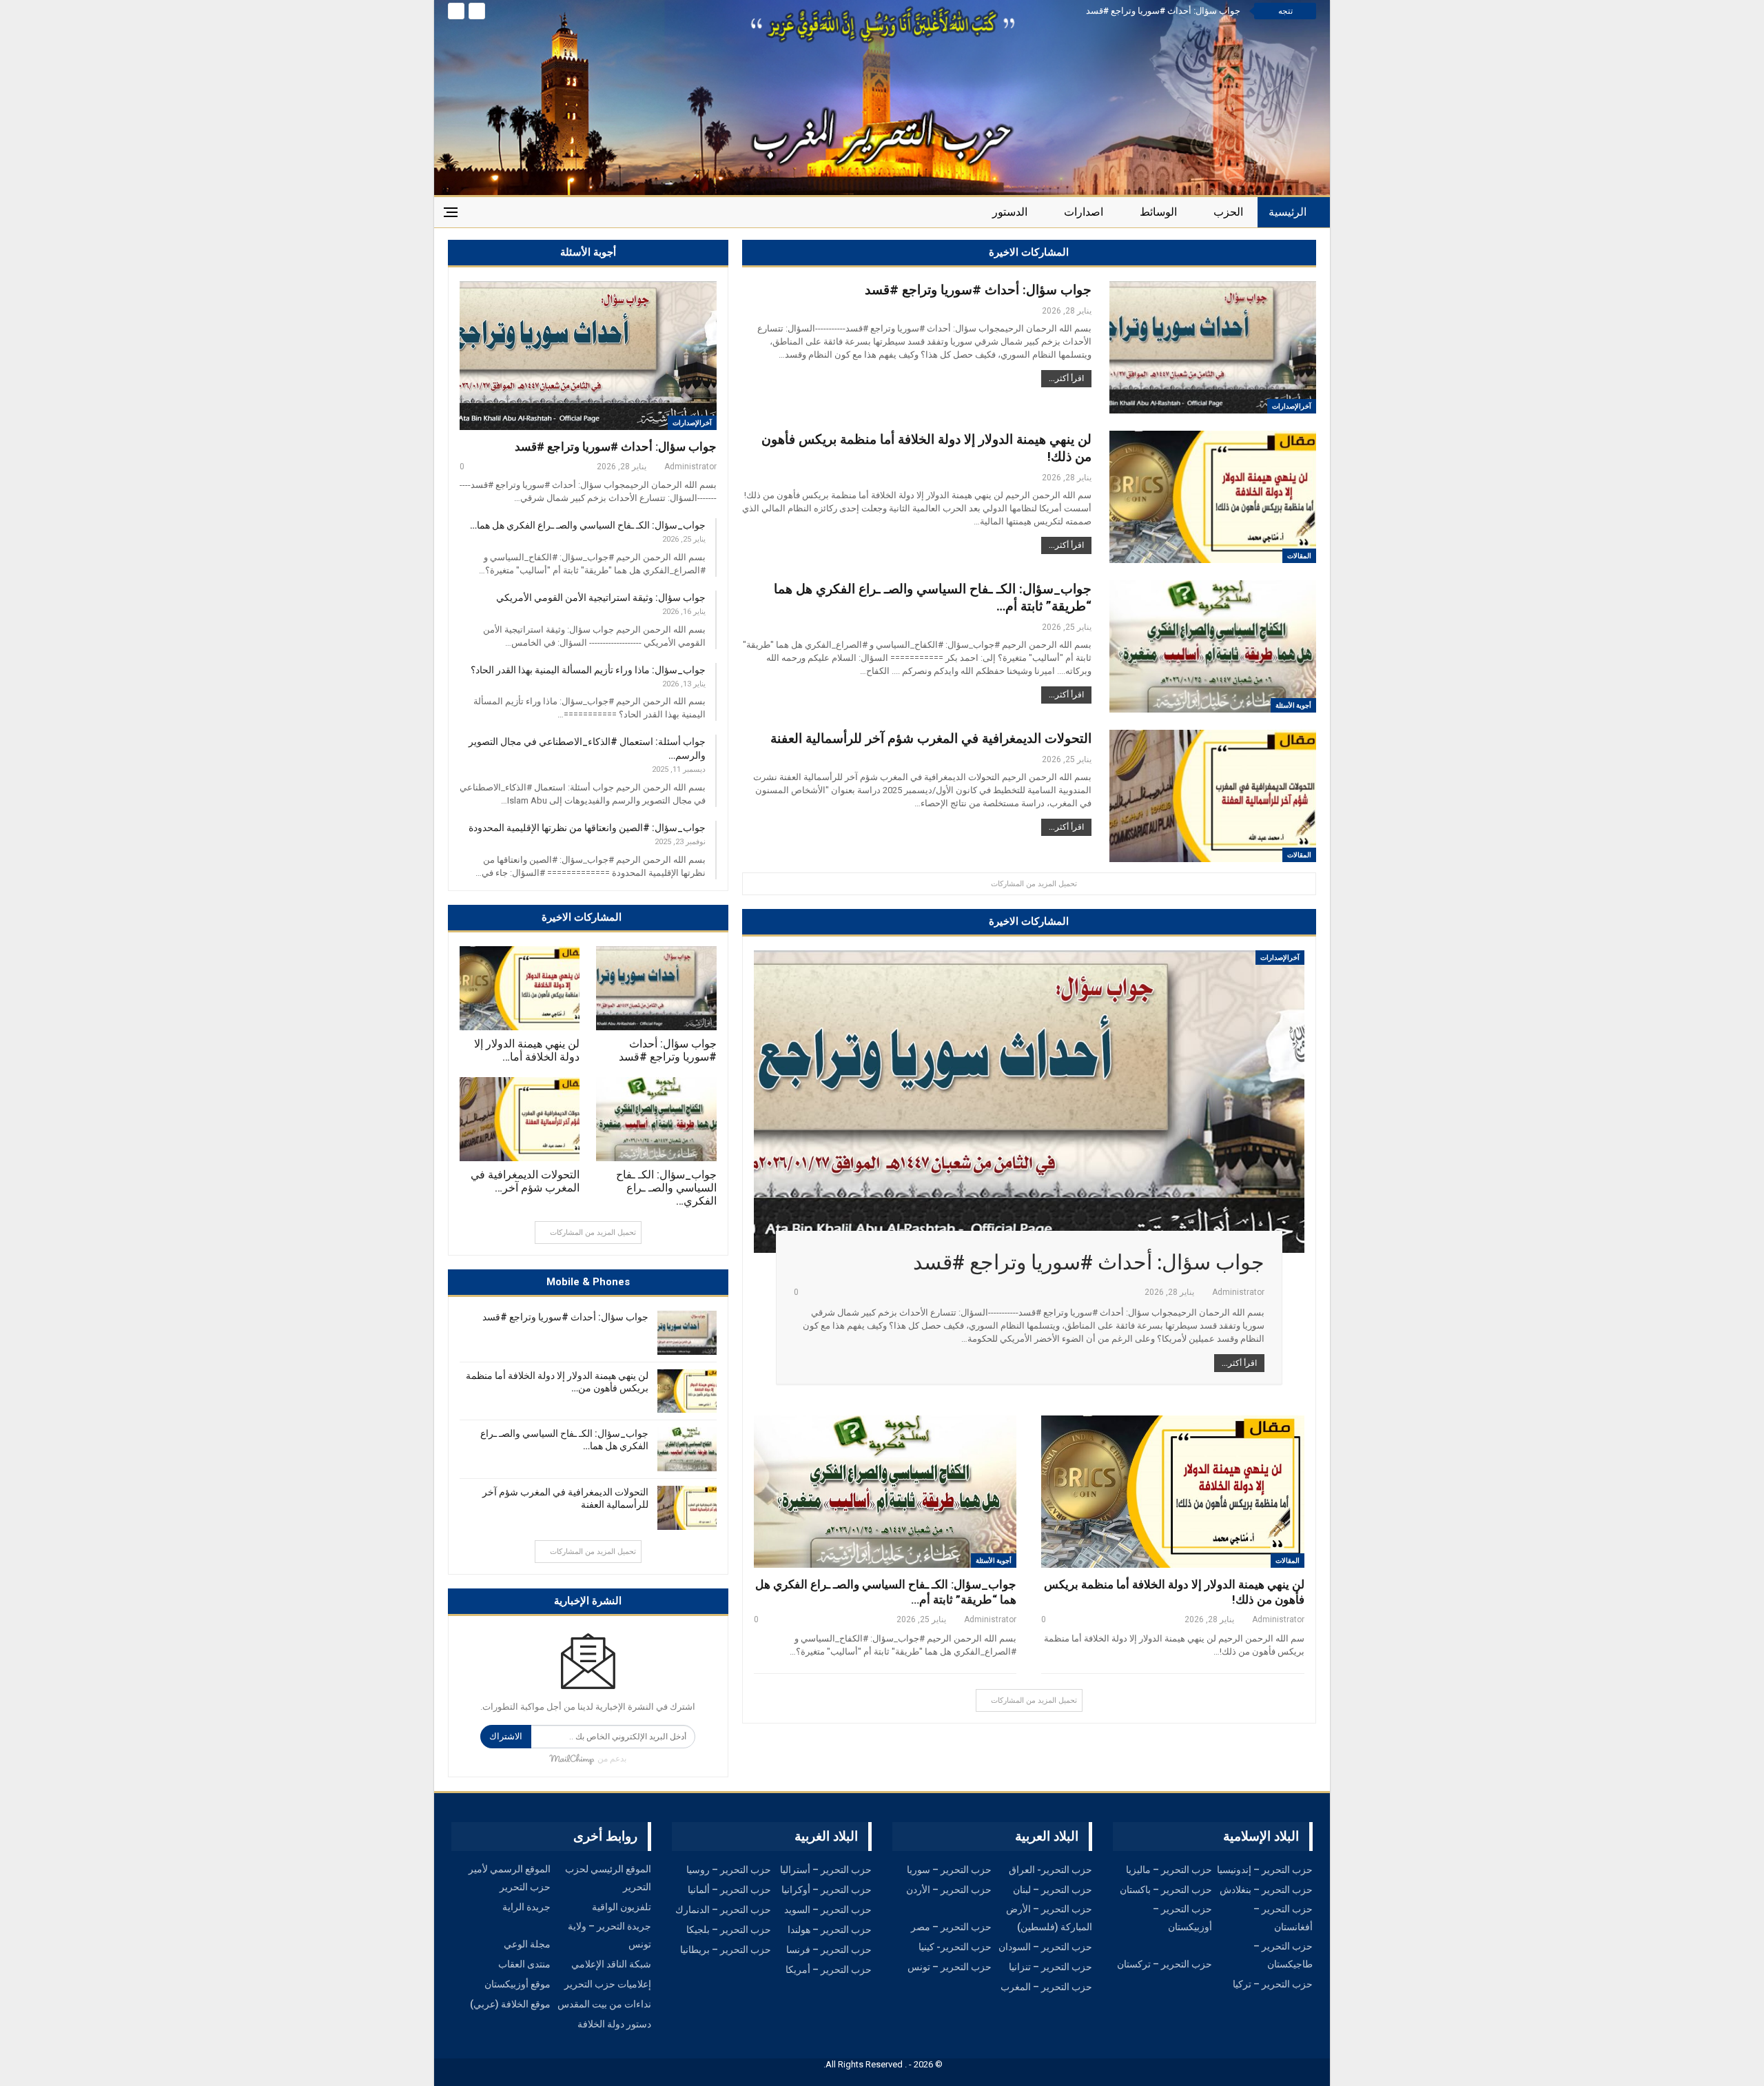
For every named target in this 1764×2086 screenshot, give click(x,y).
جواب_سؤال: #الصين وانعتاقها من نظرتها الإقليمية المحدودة (587, 828)
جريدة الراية (526, 1907)
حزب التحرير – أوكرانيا (827, 1890)
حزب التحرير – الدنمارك (723, 1910)
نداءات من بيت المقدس (604, 2004)
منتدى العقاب (524, 1964)
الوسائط (1158, 212)
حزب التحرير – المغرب (1046, 1987)
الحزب (1228, 212)
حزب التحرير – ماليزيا (1169, 1870)
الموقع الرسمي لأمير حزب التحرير (510, 1878)
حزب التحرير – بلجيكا (729, 1930)
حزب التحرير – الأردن (949, 1890)
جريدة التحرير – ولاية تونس (609, 1935)
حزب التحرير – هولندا (830, 1930)
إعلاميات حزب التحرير (608, 1984)
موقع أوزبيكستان (517, 1984)
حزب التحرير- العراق (1050, 1870)
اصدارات (1084, 212)
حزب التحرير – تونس (950, 1967)
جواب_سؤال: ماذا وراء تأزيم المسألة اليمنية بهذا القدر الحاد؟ (588, 670)
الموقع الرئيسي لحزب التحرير (608, 1878)
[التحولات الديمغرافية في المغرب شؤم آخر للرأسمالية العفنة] (520, 1119)
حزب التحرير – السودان (1045, 1947)
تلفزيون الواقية (622, 1907)
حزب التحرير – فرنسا (829, 1950)
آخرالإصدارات (692, 423)
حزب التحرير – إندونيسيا (1265, 1870)
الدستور (1010, 212)
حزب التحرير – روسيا (729, 1870)
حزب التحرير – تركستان (1165, 1964)
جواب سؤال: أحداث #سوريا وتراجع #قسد (1163, 11)
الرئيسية (1288, 212)
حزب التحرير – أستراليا (826, 1870)
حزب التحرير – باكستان (1166, 1890)
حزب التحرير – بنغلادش (1266, 1890)
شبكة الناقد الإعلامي (611, 1964)
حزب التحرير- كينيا (955, 1947)
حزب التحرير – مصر (951, 1927)
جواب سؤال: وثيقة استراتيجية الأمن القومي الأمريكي (601, 597)
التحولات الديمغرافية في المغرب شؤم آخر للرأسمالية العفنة (931, 738)
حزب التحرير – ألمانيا (729, 1890)
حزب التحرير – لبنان (1053, 1890)
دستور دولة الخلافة (614, 2024)
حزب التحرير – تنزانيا (1050, 1967)
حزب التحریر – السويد (828, 1910)
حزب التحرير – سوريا (949, 1870)
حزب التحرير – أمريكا (829, 1970)
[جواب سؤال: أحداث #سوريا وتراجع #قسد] (588, 356)
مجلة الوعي (527, 1944)
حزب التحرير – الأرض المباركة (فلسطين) (1049, 1918)
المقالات (1299, 556)
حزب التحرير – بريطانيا (726, 1950)
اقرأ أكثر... (1066, 378)
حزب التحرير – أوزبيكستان (1182, 1918)
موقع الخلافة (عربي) (510, 2004)
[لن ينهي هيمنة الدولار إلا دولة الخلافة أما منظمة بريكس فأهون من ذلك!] (520, 988)
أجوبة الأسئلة (1293, 705)
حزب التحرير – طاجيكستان (1283, 1955)
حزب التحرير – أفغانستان (1283, 1918)
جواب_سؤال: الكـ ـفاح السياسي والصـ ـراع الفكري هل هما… (588, 525)
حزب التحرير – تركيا (1273, 1984)
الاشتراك (506, 1736)
